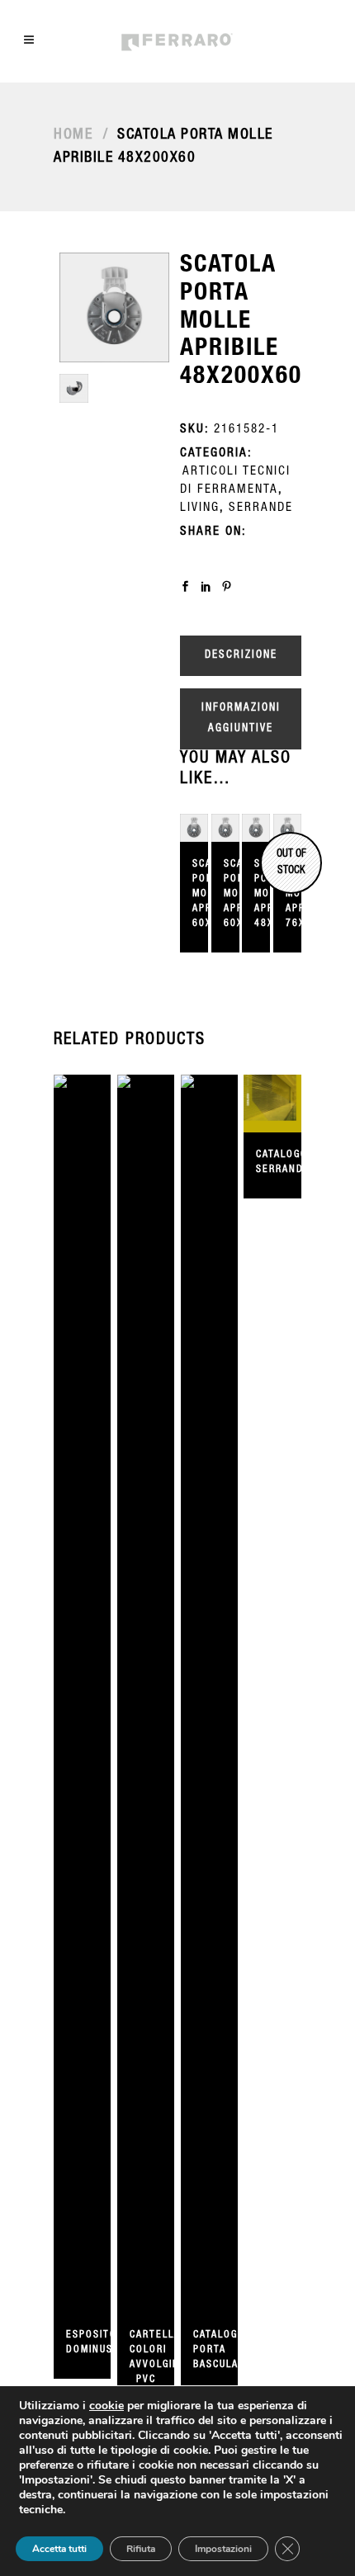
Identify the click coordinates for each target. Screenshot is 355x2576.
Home (73, 135)
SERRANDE (261, 508)
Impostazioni (223, 2549)
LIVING (200, 508)
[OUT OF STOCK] (256, 828)
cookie (106, 2406)
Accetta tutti (59, 2549)
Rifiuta (141, 2549)
